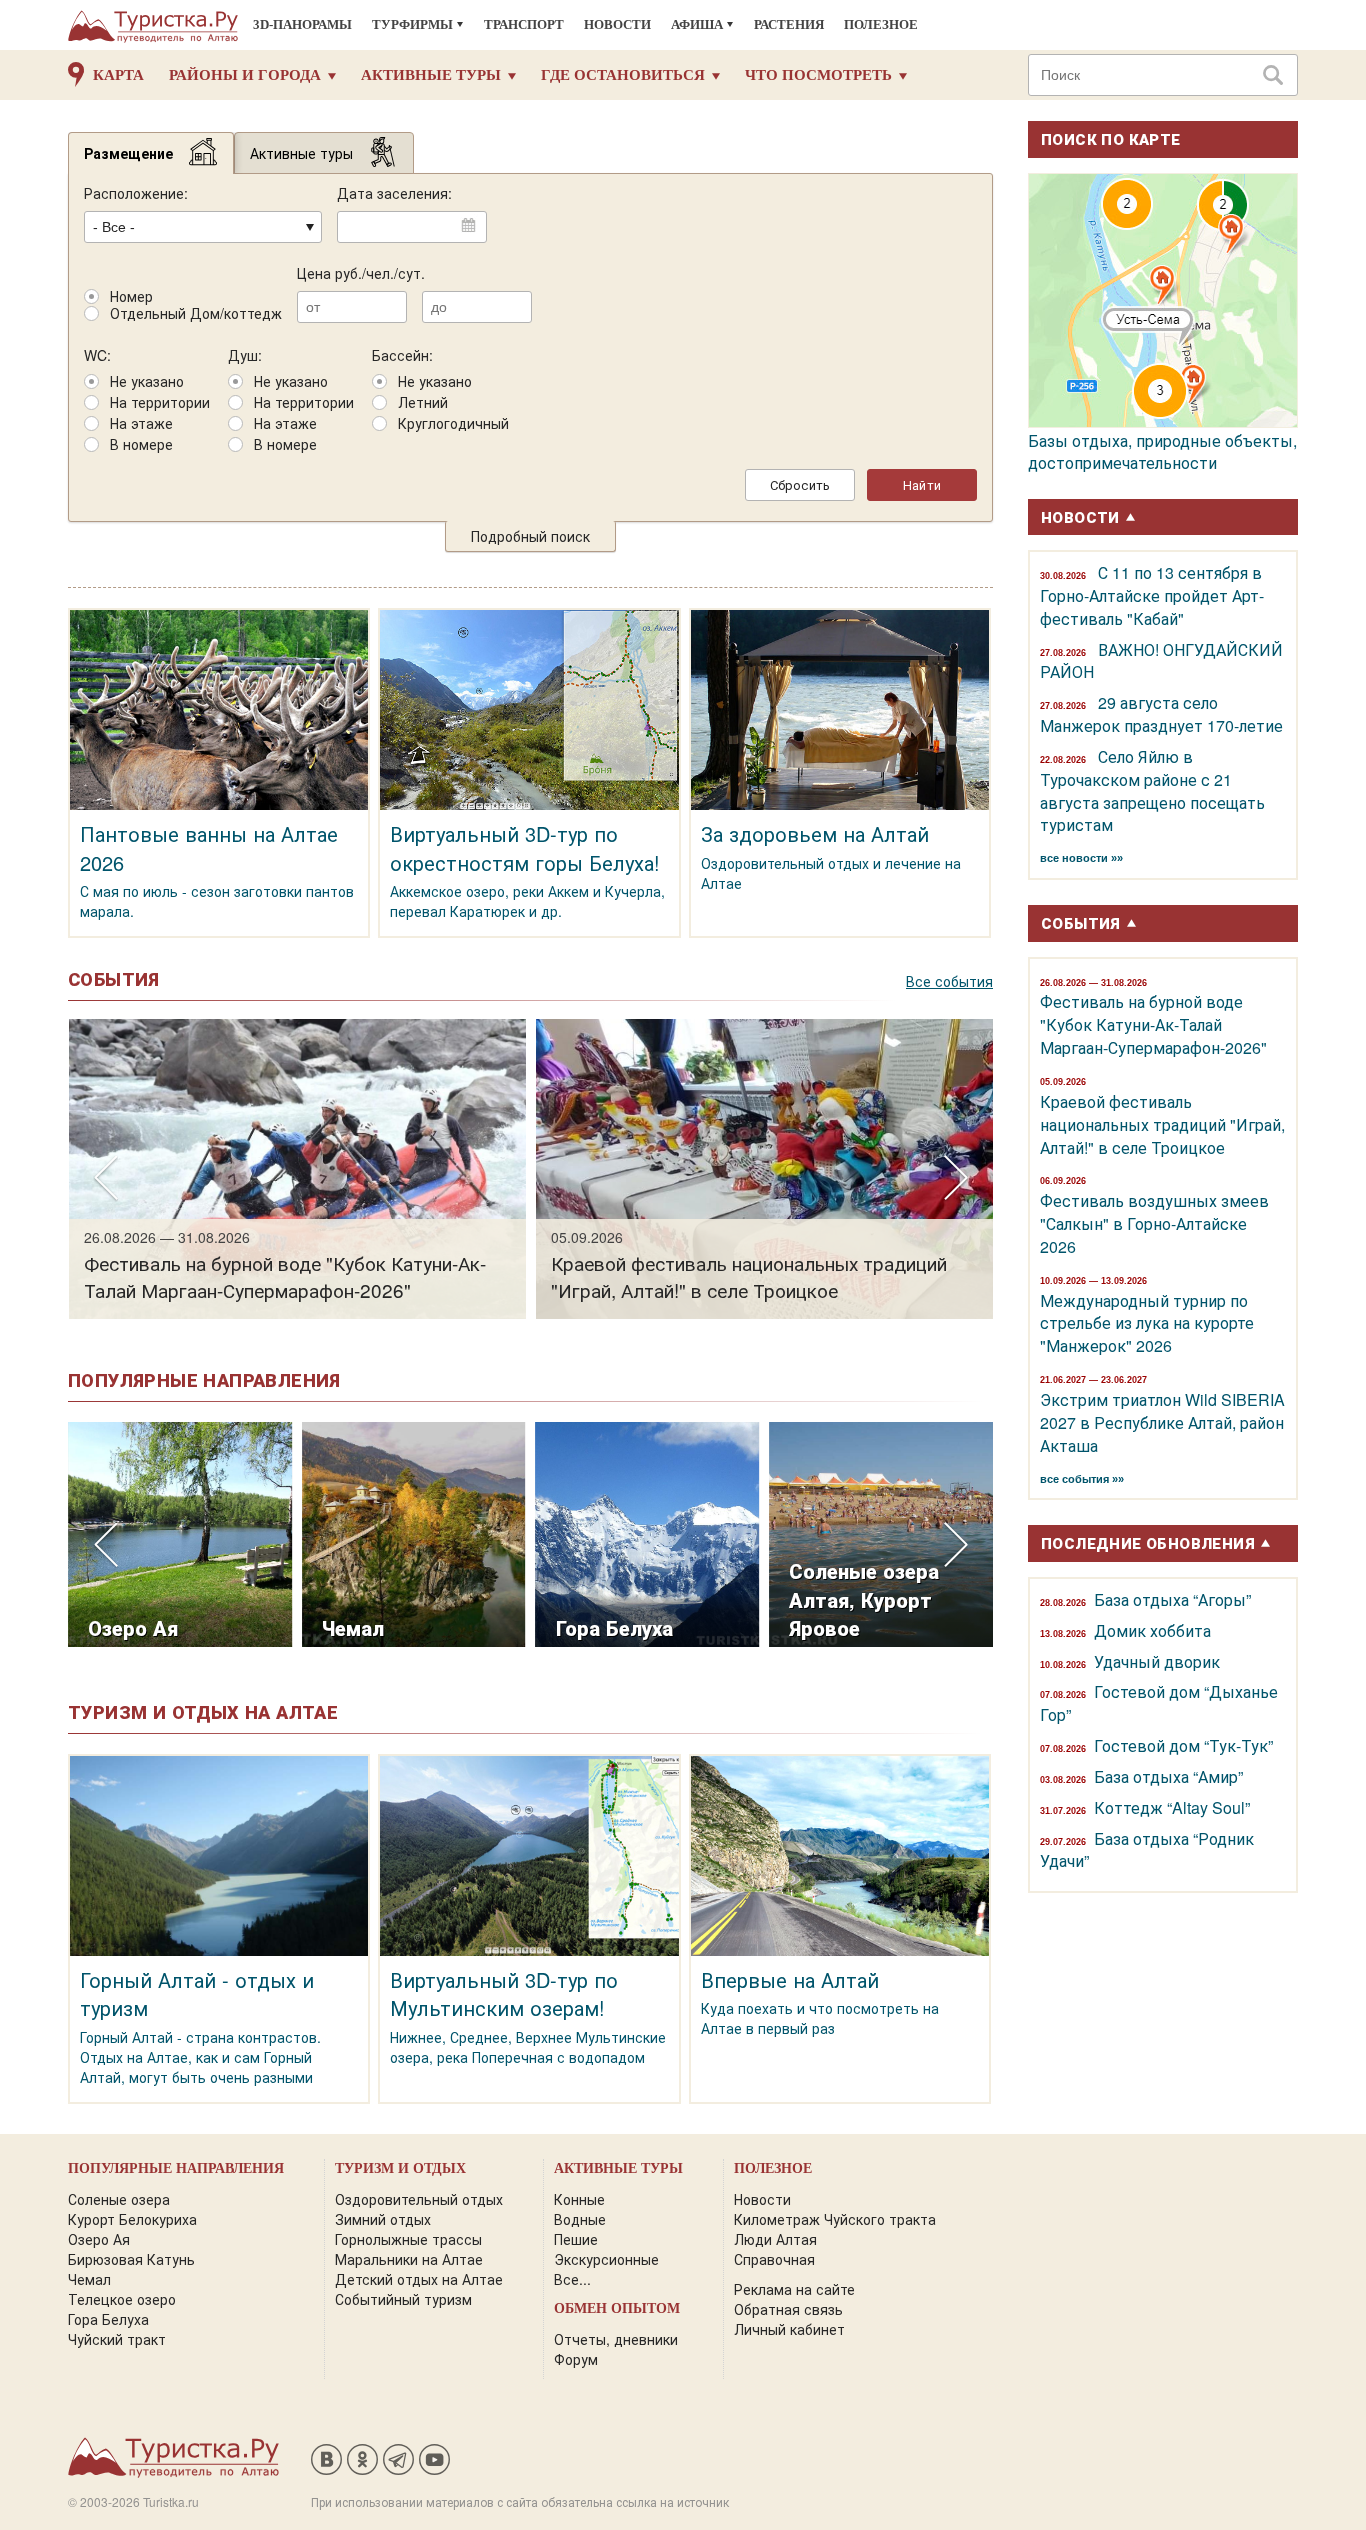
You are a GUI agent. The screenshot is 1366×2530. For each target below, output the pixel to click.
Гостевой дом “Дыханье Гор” (1159, 1703)
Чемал (89, 2279)
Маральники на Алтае (409, 2259)
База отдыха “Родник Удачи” (1147, 1850)
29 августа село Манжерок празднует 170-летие (1161, 714)
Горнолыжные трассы (408, 2239)
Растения (789, 24)
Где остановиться (623, 75)
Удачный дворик (1157, 1661)
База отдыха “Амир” (1168, 1776)
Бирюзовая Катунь (131, 2259)
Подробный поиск (530, 536)
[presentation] (105, 1179)
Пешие (576, 2239)
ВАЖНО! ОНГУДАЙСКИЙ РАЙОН (1161, 661)
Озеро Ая (99, 2239)
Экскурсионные (606, 2259)
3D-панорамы (302, 24)
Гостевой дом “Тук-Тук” (1183, 1745)
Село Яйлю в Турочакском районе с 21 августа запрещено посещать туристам (1152, 791)
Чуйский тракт (117, 2339)
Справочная (774, 2259)
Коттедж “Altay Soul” (1172, 1807)
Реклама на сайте (794, 2289)
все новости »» (1081, 858)
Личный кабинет (789, 2329)
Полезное (881, 24)
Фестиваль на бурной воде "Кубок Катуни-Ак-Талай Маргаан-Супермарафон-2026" (1153, 1024)
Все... (572, 2279)
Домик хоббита (1152, 1630)
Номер (131, 296)
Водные (580, 2219)
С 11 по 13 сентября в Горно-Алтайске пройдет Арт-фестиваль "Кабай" (1152, 595)
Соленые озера (119, 2199)
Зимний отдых (383, 2219)
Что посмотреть (818, 75)
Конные (579, 2199)
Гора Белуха (108, 2319)
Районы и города (245, 75)
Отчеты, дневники (616, 2339)
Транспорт (524, 24)
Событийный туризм (403, 2299)
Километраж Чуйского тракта (835, 2219)
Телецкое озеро (122, 2299)
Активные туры (431, 75)
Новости (617, 24)
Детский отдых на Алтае (419, 2279)
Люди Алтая (775, 2239)
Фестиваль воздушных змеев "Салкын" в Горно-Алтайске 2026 (1154, 1223)
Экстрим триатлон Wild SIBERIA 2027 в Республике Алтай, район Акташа (1162, 1422)
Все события (949, 981)
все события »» (1082, 1479)
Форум (576, 2359)
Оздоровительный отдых (419, 2199)
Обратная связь (788, 2309)
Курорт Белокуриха (132, 2219)
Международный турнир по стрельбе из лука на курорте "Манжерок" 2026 (1147, 1323)
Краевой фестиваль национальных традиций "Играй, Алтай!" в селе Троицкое (1162, 1124)
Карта (118, 75)
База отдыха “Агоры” (1172, 1599)
